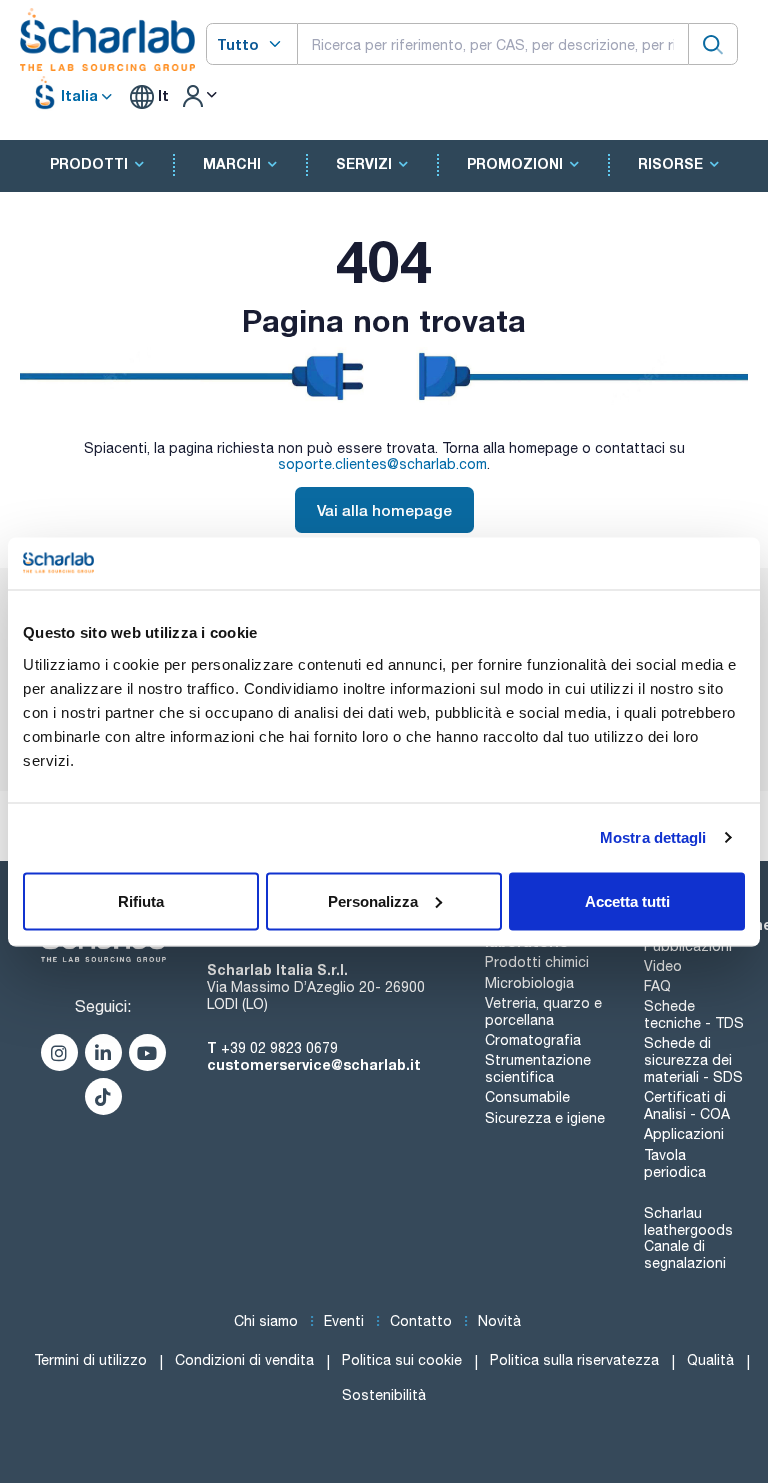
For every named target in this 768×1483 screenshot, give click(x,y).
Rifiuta (141, 900)
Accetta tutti (627, 900)
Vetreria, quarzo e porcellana (543, 1011)
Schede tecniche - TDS (694, 1014)
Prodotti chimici (537, 962)
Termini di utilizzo (90, 1360)
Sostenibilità (384, 1395)
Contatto (421, 1321)
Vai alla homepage (384, 510)
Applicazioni (684, 1134)
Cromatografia (533, 1040)
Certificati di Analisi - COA (687, 1105)
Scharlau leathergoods (688, 1221)
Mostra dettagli (653, 837)
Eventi (344, 1321)
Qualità (710, 1360)
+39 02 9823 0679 (279, 1048)
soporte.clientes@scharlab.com (382, 464)
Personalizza (373, 900)
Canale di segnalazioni (685, 1254)
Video (663, 966)
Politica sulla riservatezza (574, 1360)
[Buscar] (713, 43)
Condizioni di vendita (244, 1360)
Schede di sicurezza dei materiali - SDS (693, 1060)
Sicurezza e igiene (545, 1118)
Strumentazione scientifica (538, 1068)
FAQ (657, 986)
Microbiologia (529, 983)
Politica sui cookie (402, 1360)
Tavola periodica (675, 1163)
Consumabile (527, 1097)
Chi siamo (266, 1321)
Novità (499, 1321)
